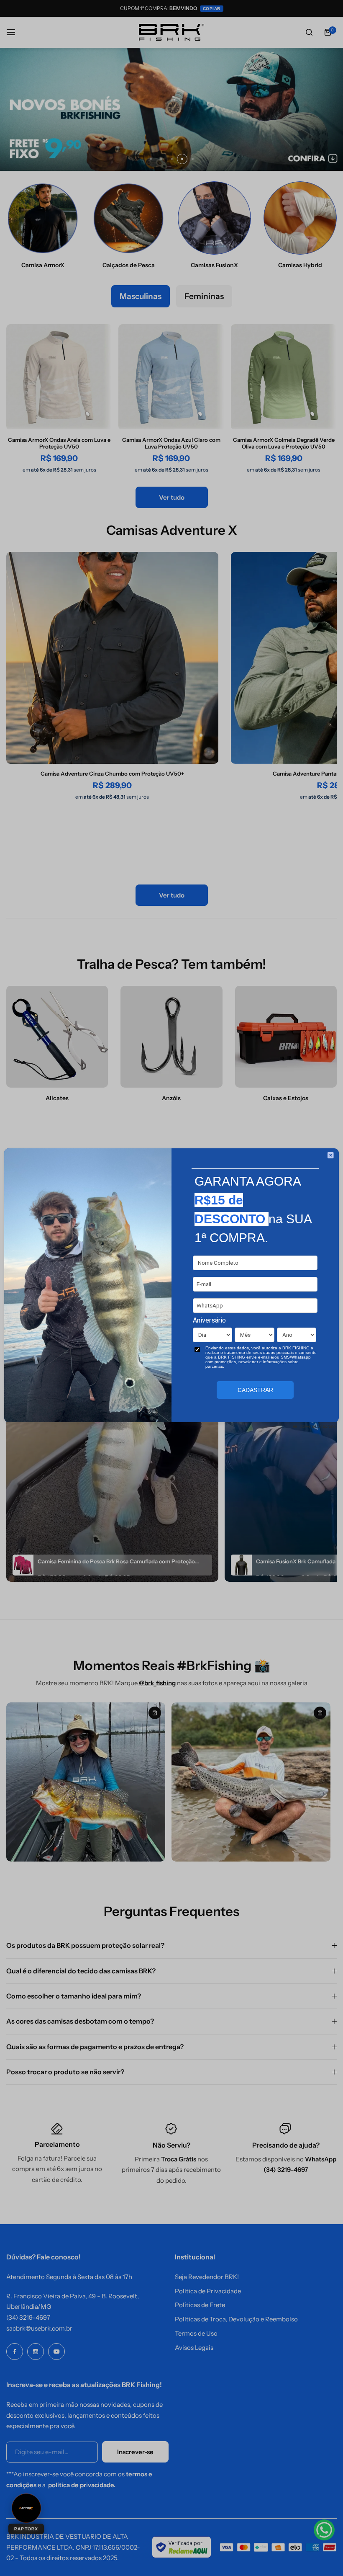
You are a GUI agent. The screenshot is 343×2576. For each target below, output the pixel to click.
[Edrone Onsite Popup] (171, 1288)
